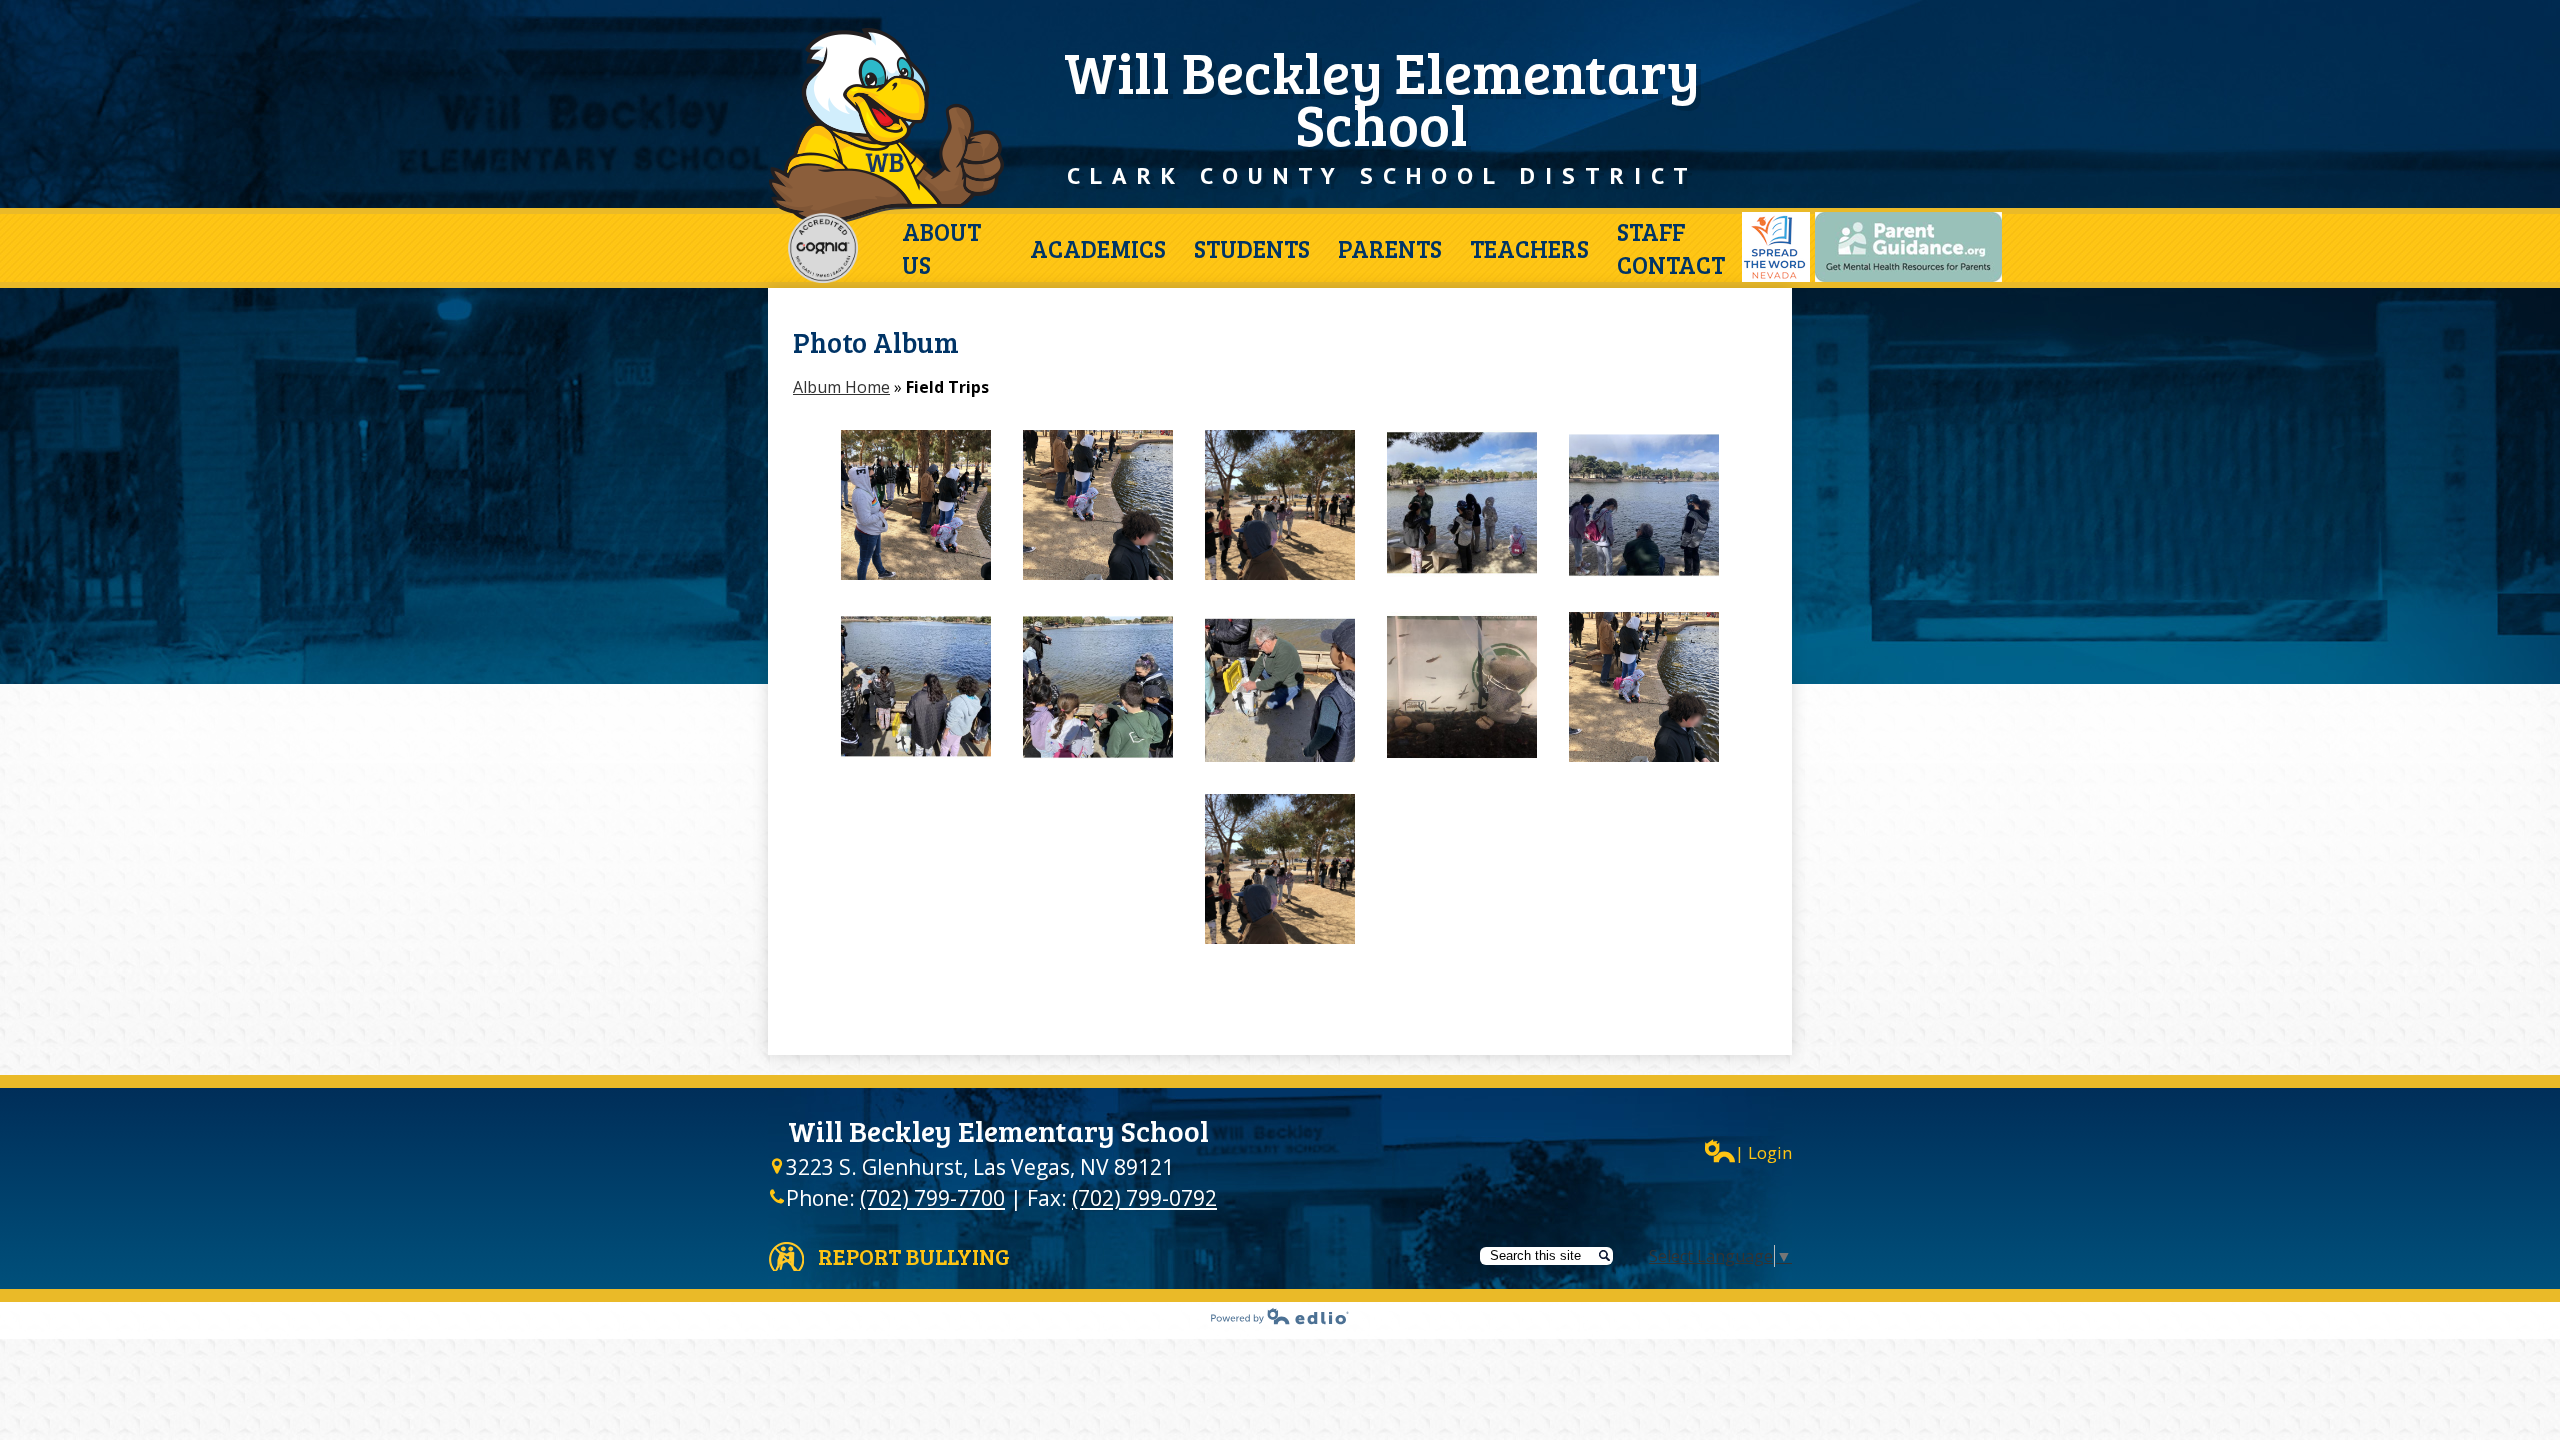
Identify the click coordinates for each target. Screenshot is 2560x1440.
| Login (1763, 1152)
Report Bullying (914, 1256)
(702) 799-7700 (932, 1198)
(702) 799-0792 (1144, 1198)
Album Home (841, 387)
